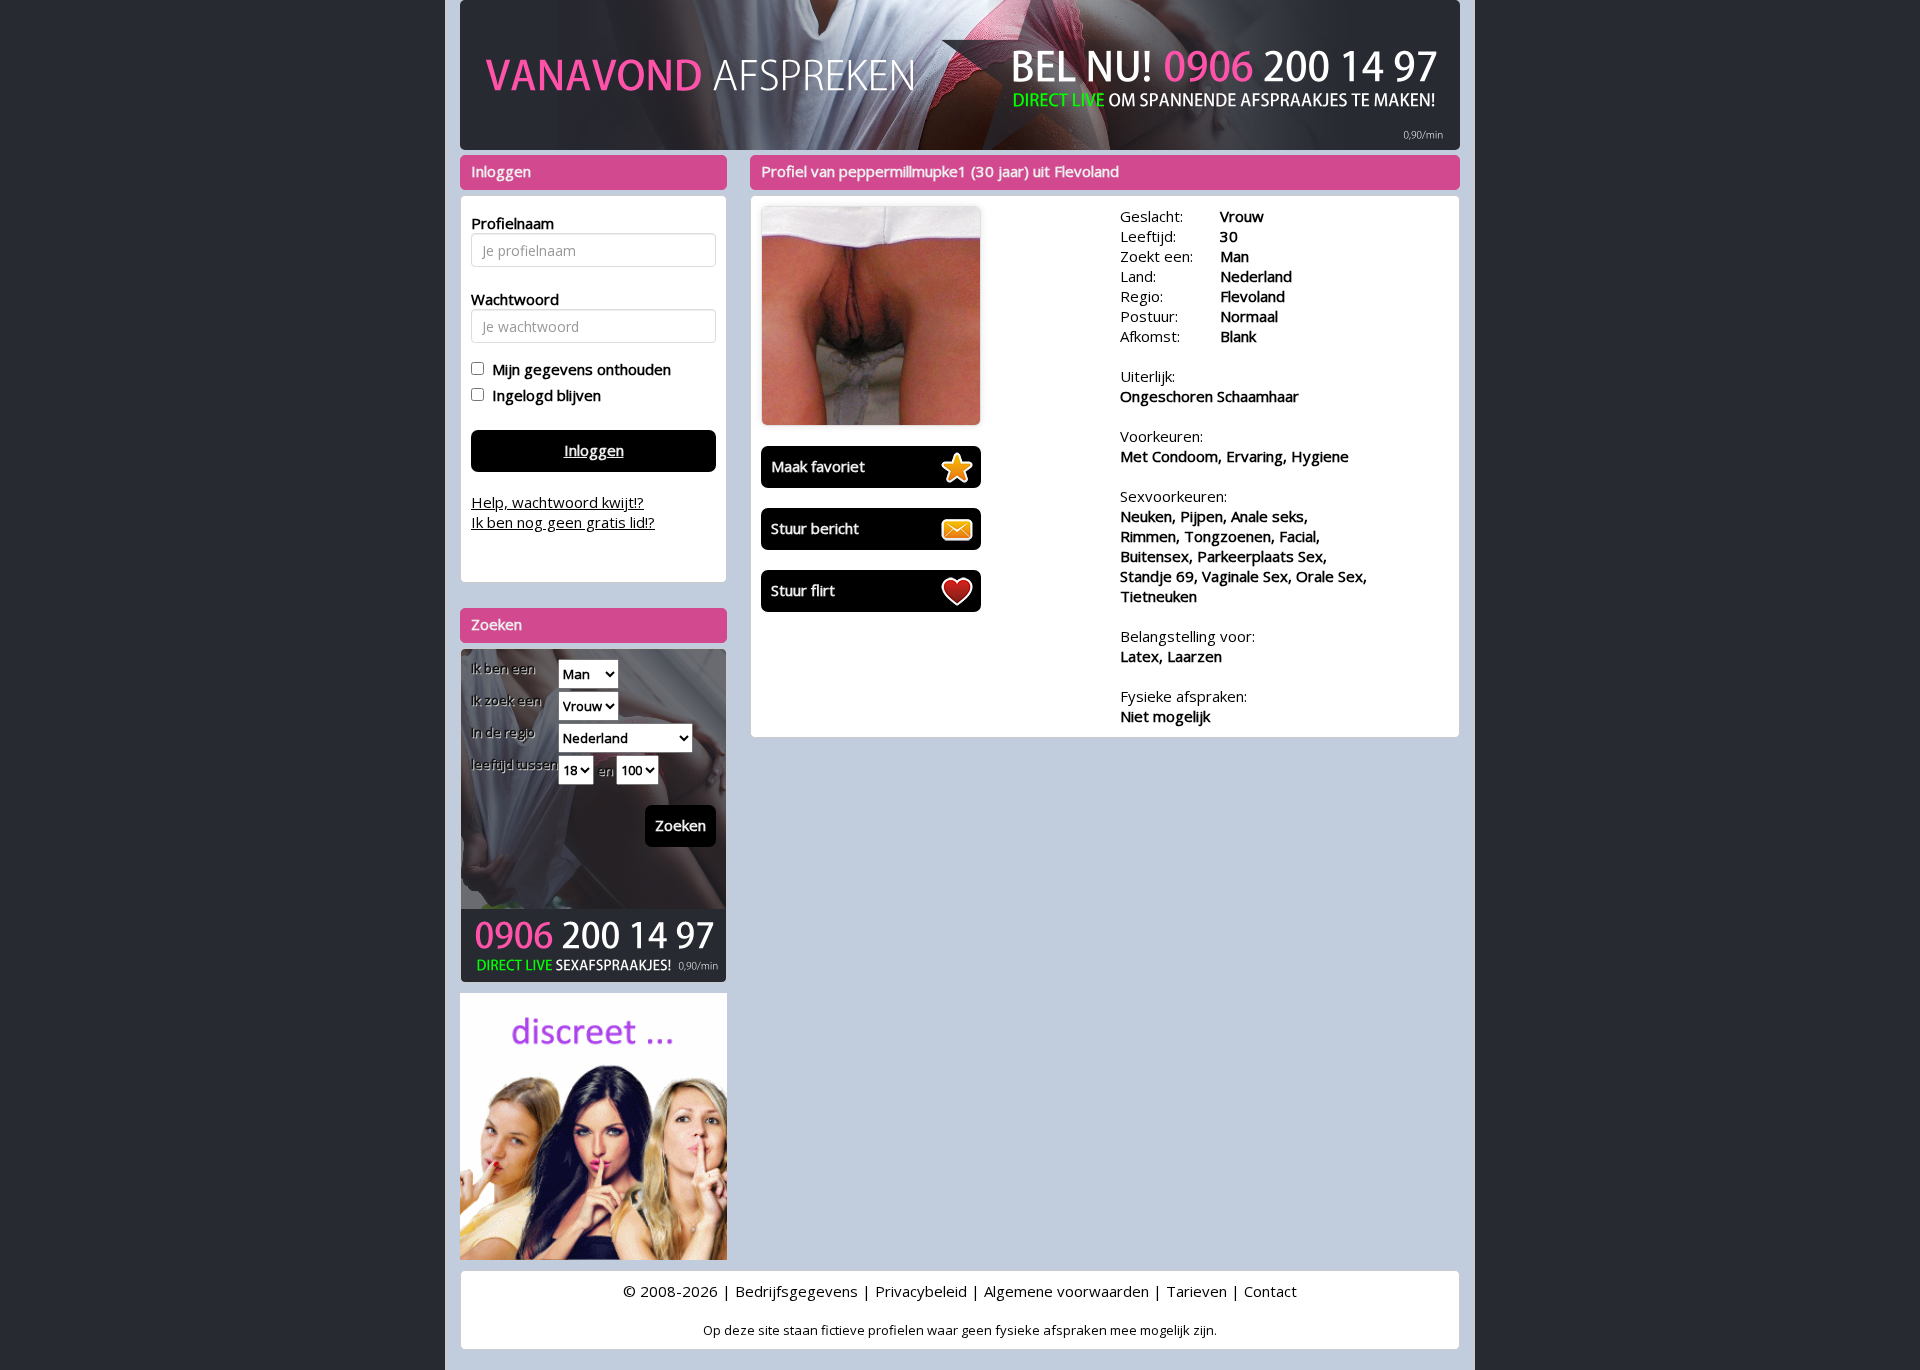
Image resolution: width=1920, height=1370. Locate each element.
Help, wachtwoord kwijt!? (557, 502)
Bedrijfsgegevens (796, 1291)
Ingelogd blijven (542, 395)
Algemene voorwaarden (1066, 1291)
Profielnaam (509, 223)
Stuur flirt (803, 590)
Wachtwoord (509, 299)
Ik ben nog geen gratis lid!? (563, 522)
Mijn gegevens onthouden (577, 369)
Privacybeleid (921, 1291)
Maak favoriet (818, 466)
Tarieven (1196, 1291)
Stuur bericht (815, 528)
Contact (1270, 1291)
